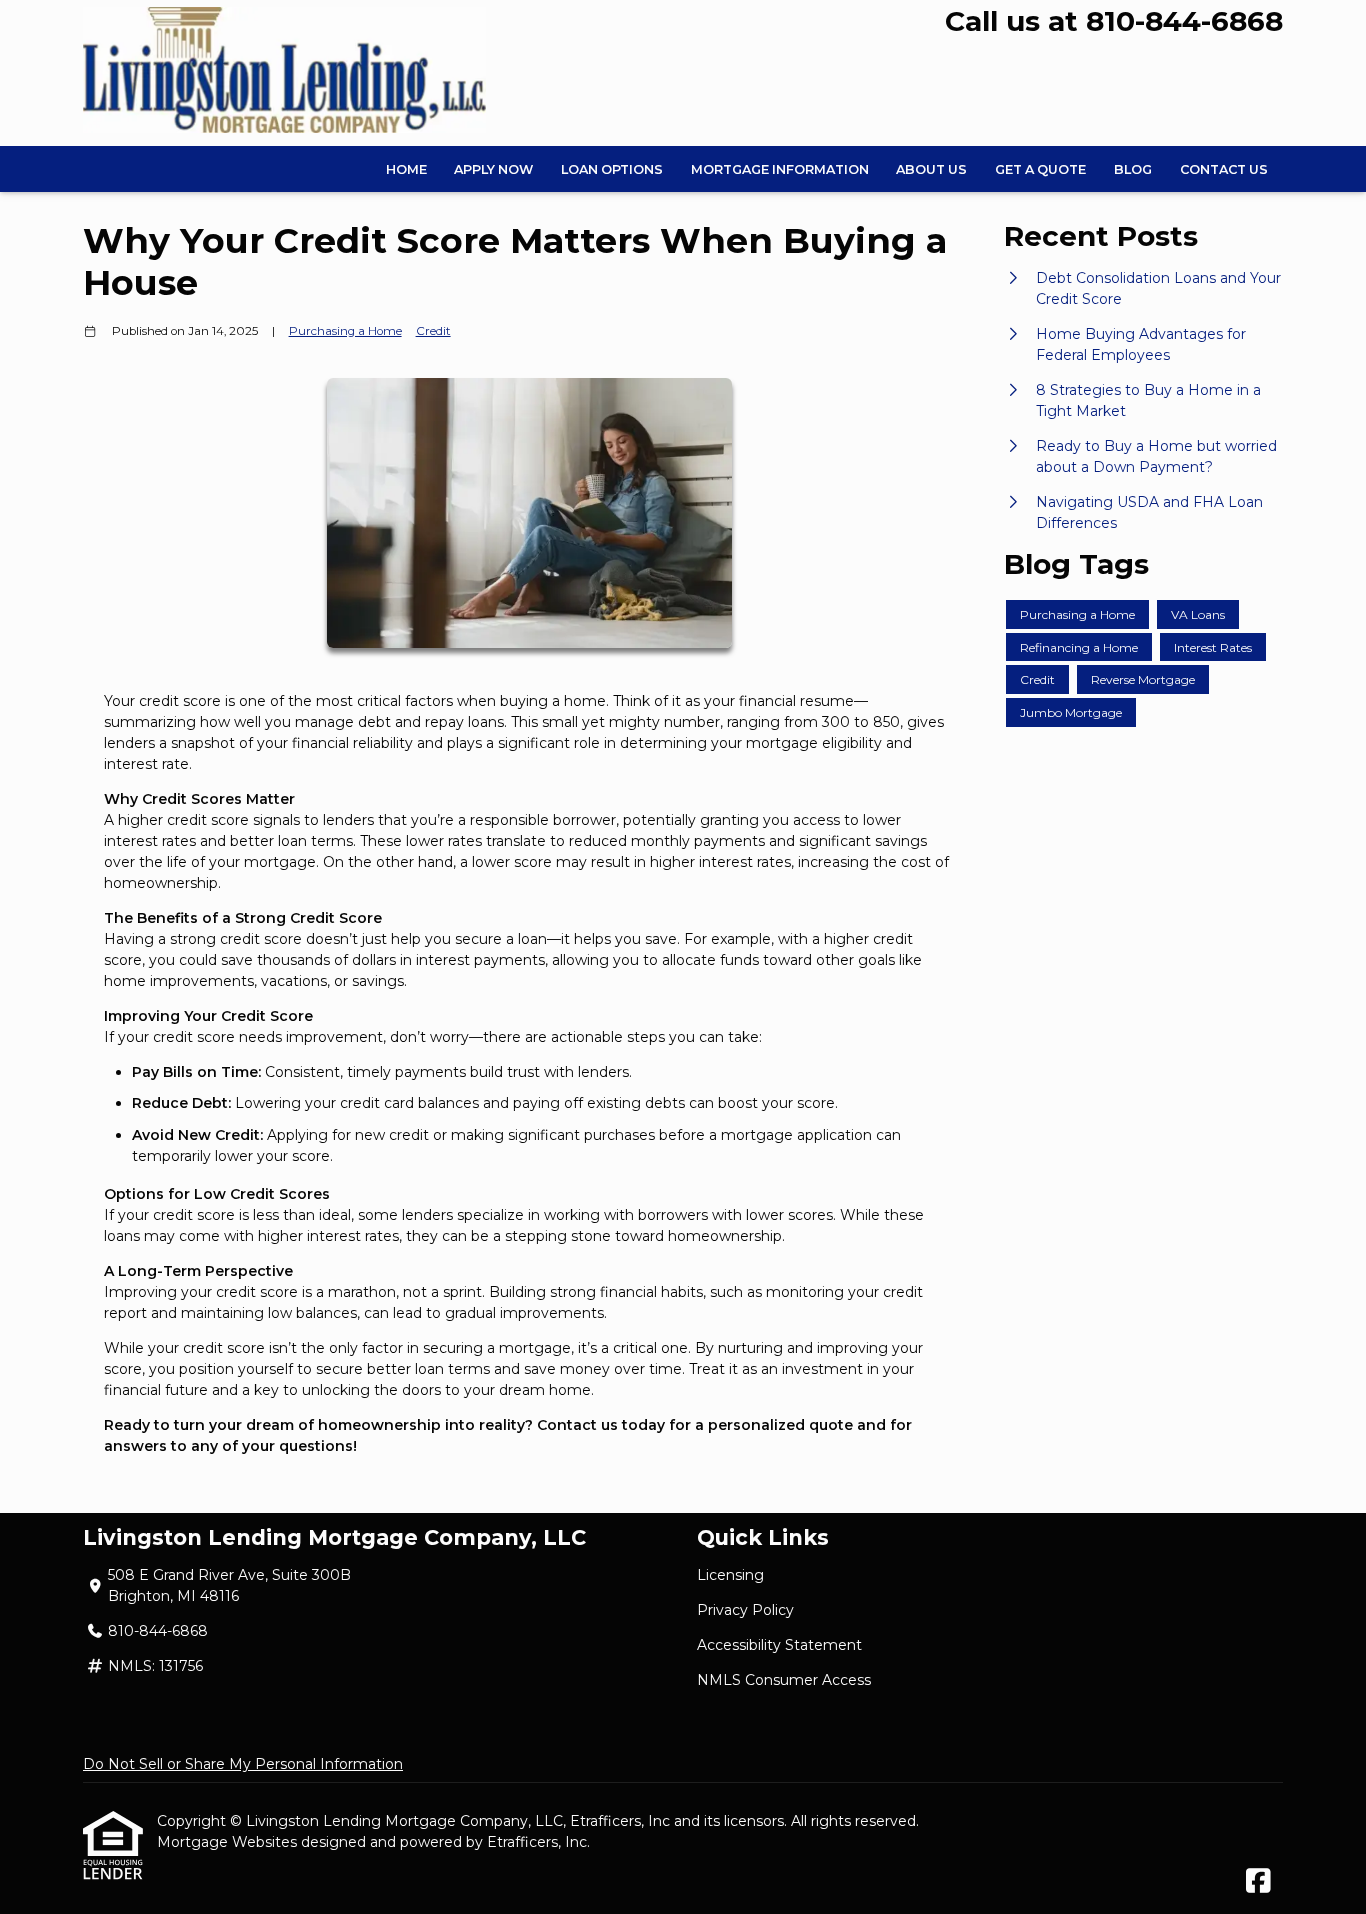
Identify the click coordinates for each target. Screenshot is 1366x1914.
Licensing (730, 1575)
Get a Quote (1040, 169)
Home (406, 169)
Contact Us (1224, 169)
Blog (1133, 169)
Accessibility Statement (779, 1645)
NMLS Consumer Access (784, 1680)
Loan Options (612, 169)
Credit (433, 331)
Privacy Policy (745, 1610)
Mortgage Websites (229, 1842)
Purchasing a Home (345, 331)
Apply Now (493, 169)
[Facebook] (1258, 1882)
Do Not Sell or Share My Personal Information (243, 1764)
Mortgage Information (780, 169)
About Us (931, 169)
